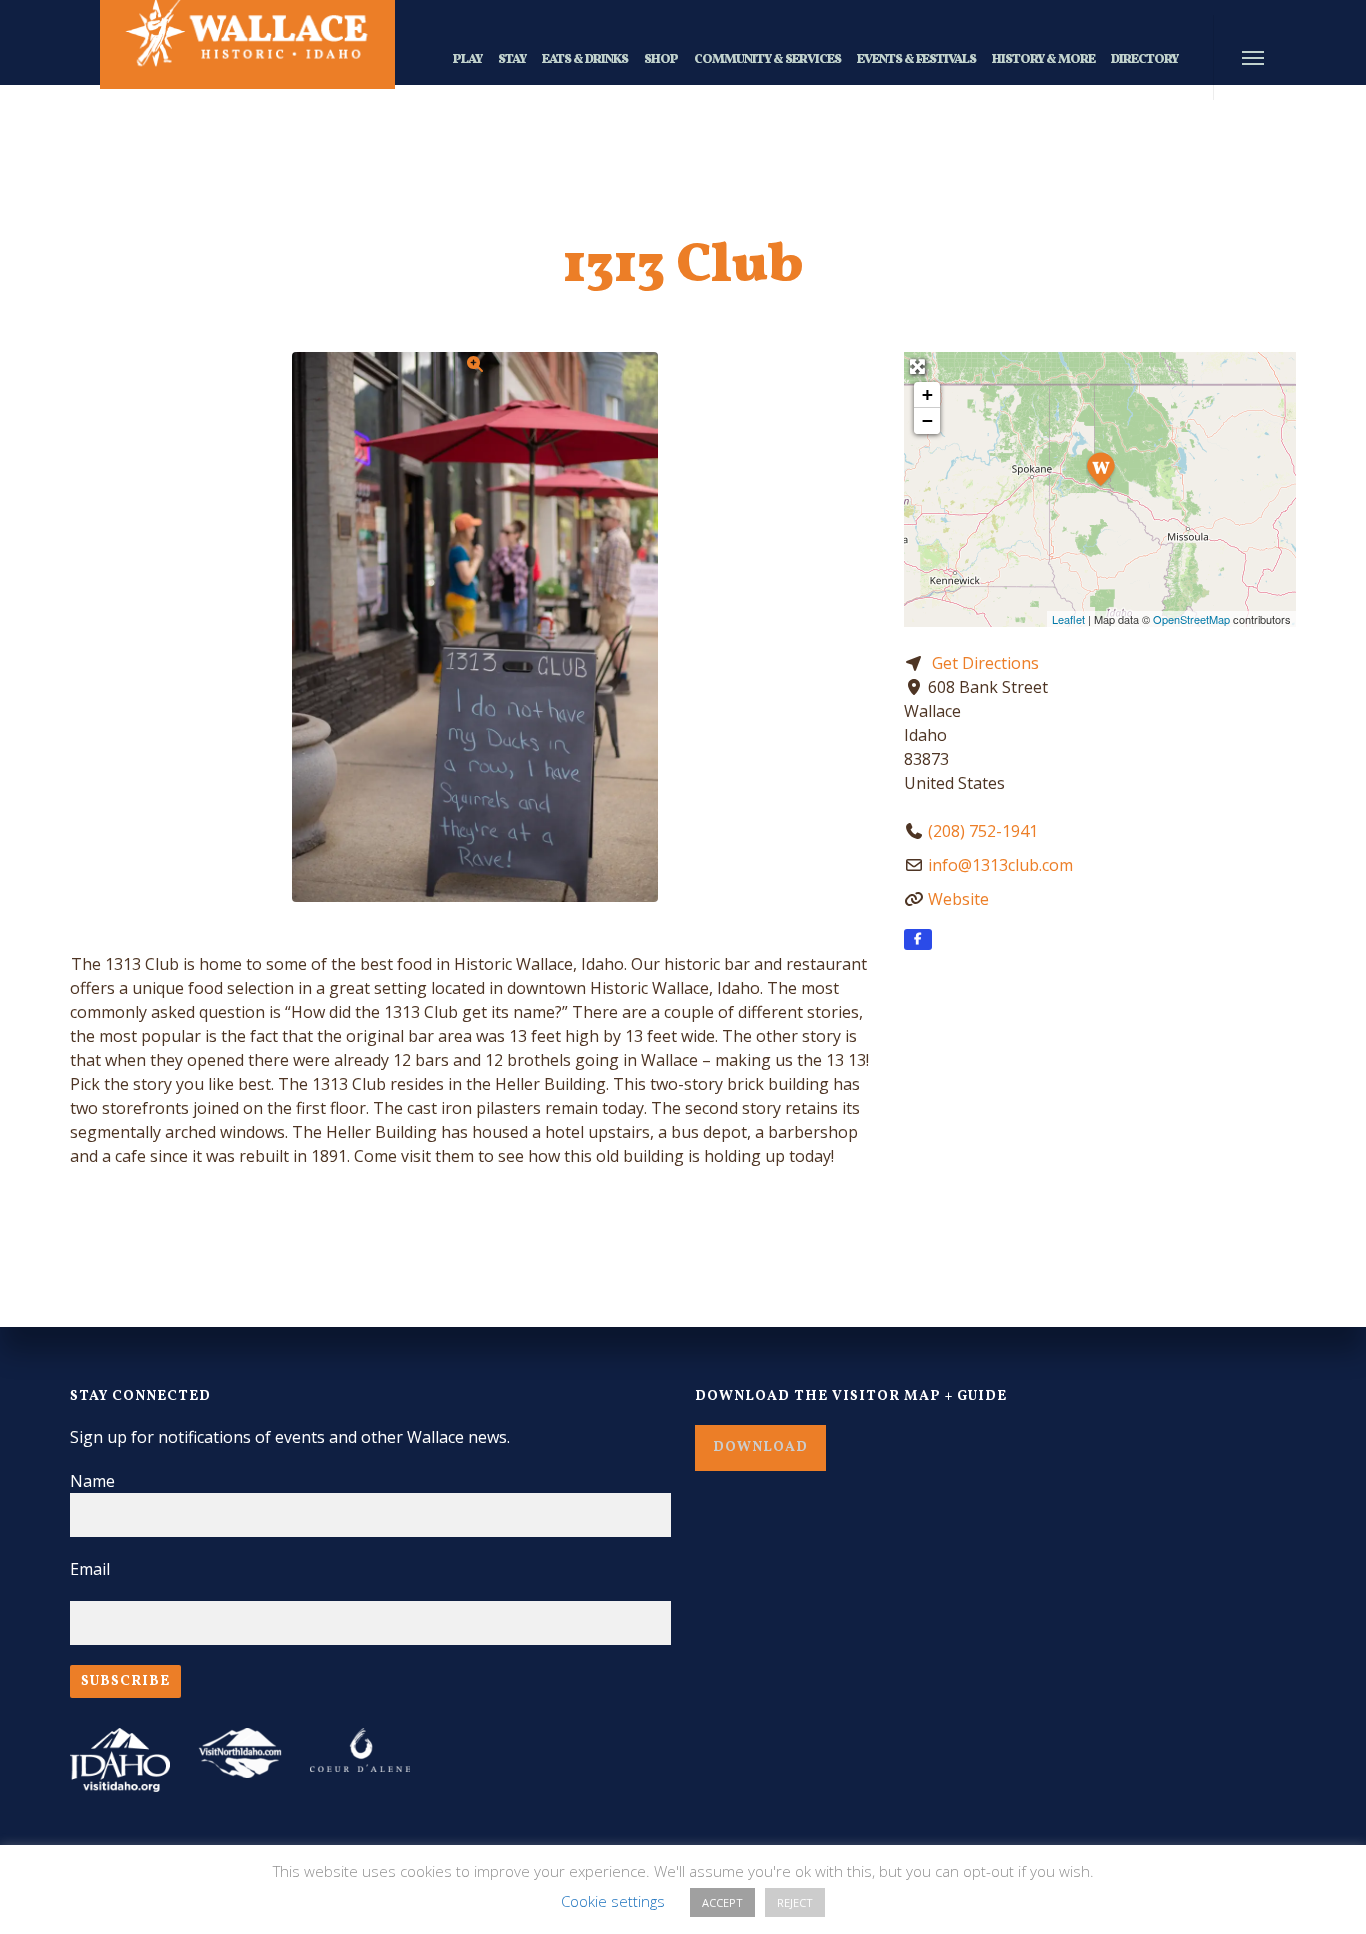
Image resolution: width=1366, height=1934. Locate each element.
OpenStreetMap (1191, 619)
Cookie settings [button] (613, 1901)
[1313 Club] (1101, 466)
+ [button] (927, 394)
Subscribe (125, 1681)
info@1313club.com (1000, 865)
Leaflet (1068, 619)
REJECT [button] (795, 1902)
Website (958, 899)
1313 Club (683, 267)
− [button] (927, 420)
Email (90, 1569)
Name (92, 1481)
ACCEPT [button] (722, 1902)
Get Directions (985, 663)
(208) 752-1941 (983, 831)
